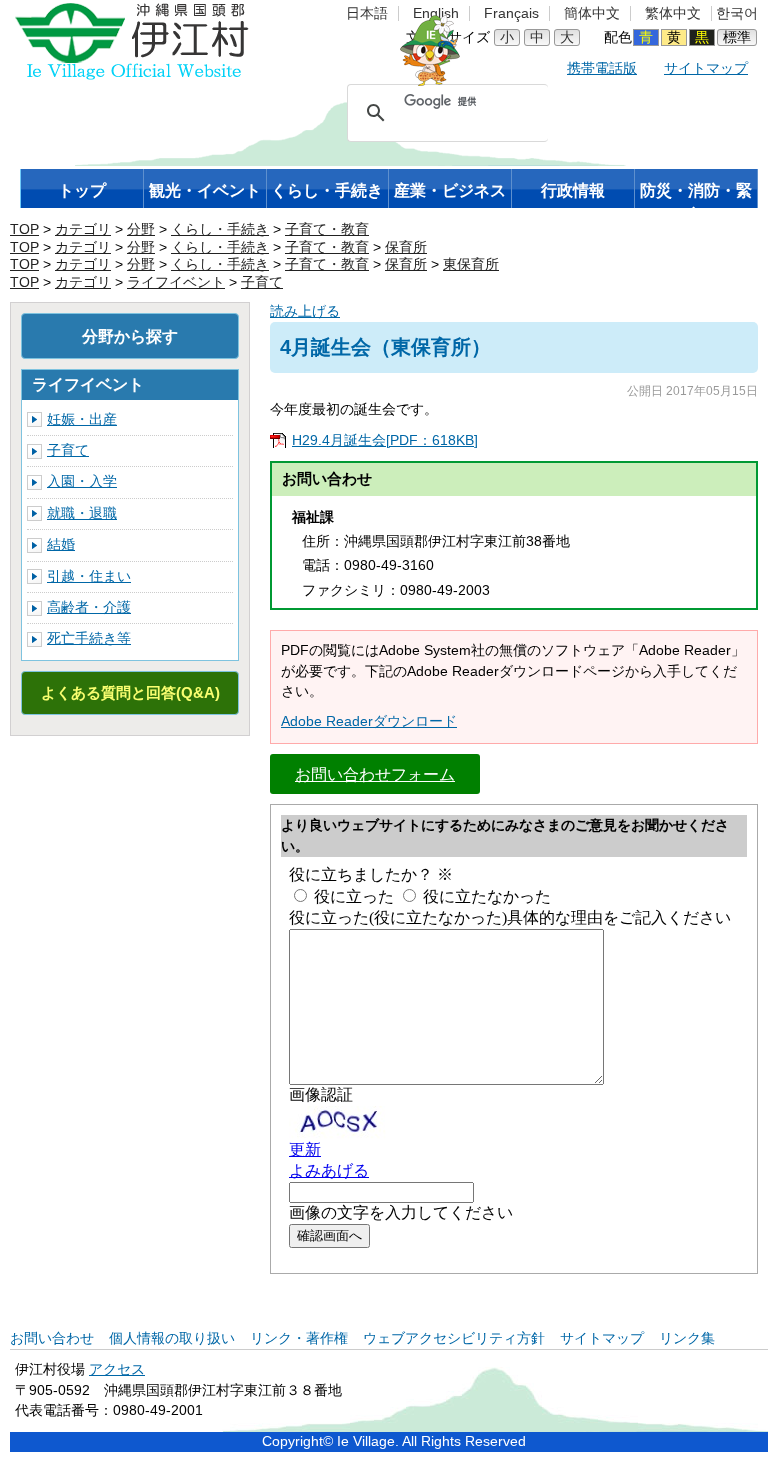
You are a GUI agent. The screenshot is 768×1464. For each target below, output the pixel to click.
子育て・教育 (327, 229)
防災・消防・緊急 (696, 195)
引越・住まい (89, 576)
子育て (262, 282)
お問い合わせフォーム (375, 774)
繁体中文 (673, 13)
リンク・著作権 (299, 1338)
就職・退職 (82, 513)
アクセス (117, 1369)
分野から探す (130, 336)
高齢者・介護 (89, 607)
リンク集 (687, 1338)
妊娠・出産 (82, 419)
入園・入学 (82, 481)
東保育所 (471, 264)
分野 (141, 229)
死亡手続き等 (89, 638)
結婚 (61, 544)
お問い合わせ (52, 1338)
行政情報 (573, 190)
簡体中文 (592, 13)
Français (511, 13)
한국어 (737, 13)
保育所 (406, 247)
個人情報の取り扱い (172, 1338)
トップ (82, 190)
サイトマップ (706, 68)
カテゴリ (83, 229)
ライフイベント (176, 282)
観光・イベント (205, 190)
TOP (24, 229)
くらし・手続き (327, 190)
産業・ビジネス (450, 190)
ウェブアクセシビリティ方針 (454, 1338)
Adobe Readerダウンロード (369, 721)
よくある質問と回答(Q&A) (130, 692)
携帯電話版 (602, 68)
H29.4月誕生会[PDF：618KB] (385, 440)
